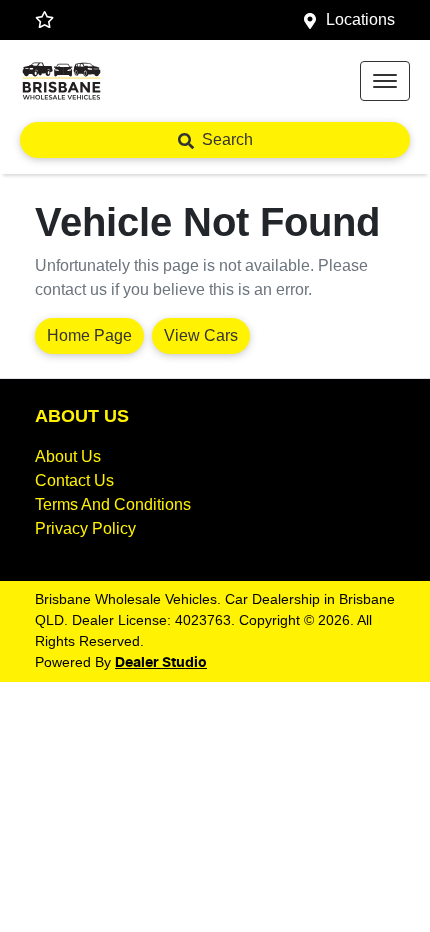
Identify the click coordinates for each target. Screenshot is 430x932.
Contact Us (74, 480)
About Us (68, 456)
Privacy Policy (85, 528)
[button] (385, 81)
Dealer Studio (161, 663)
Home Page (89, 335)
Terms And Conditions (113, 504)
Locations (360, 19)
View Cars (201, 335)
